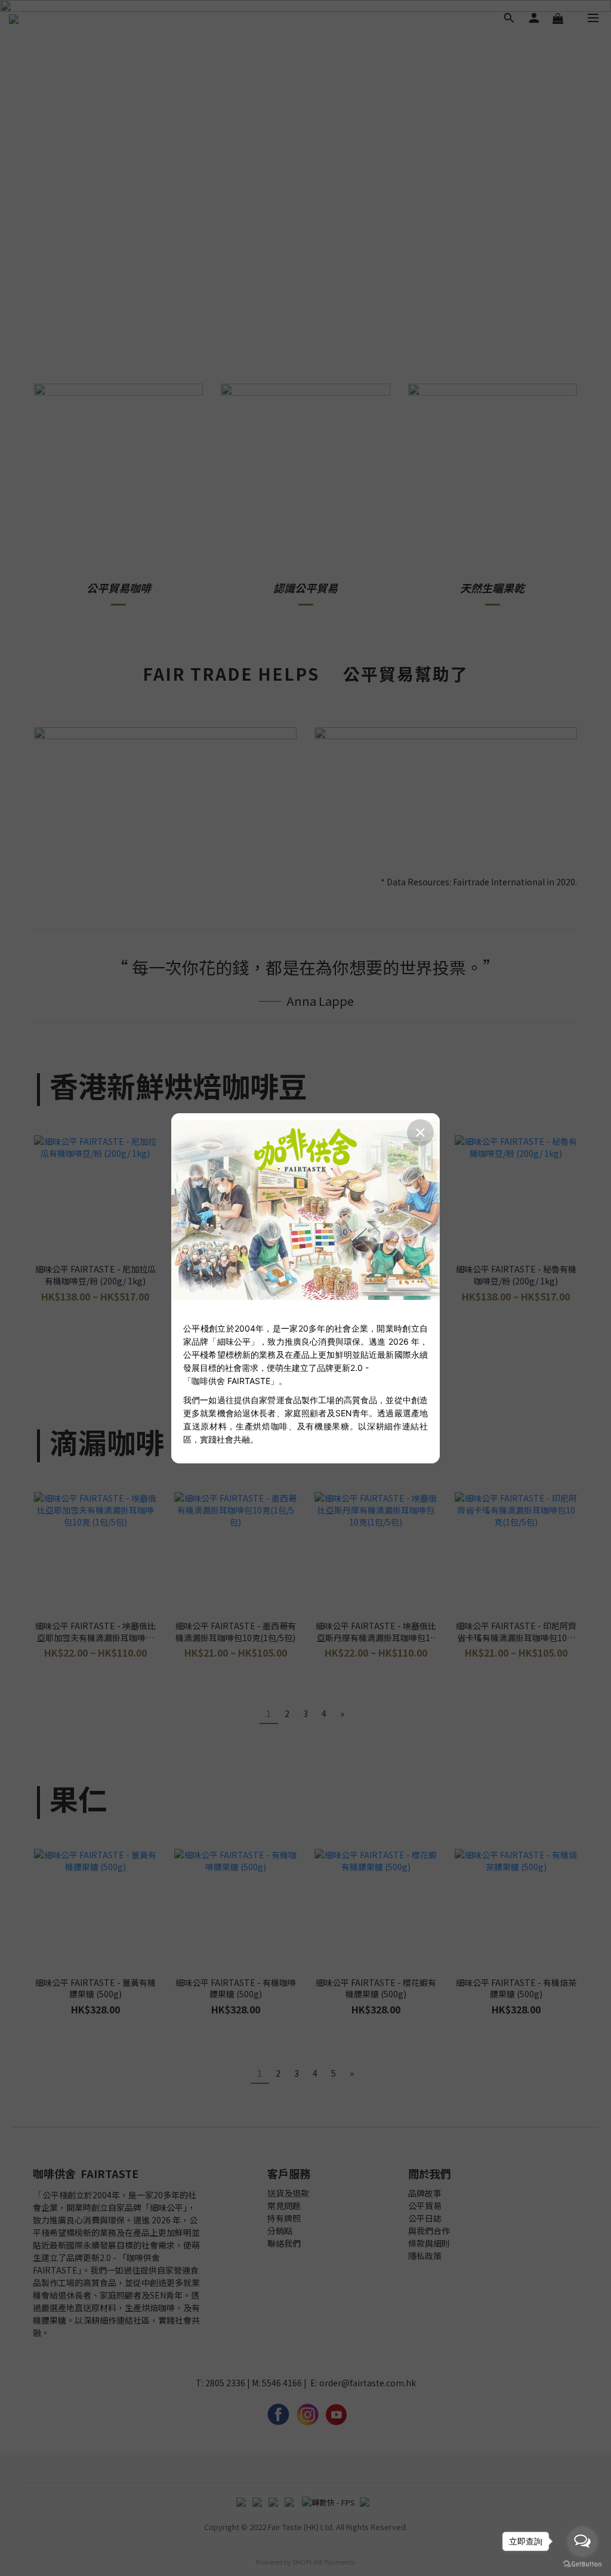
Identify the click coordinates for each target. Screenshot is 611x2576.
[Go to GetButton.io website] (582, 2564)
